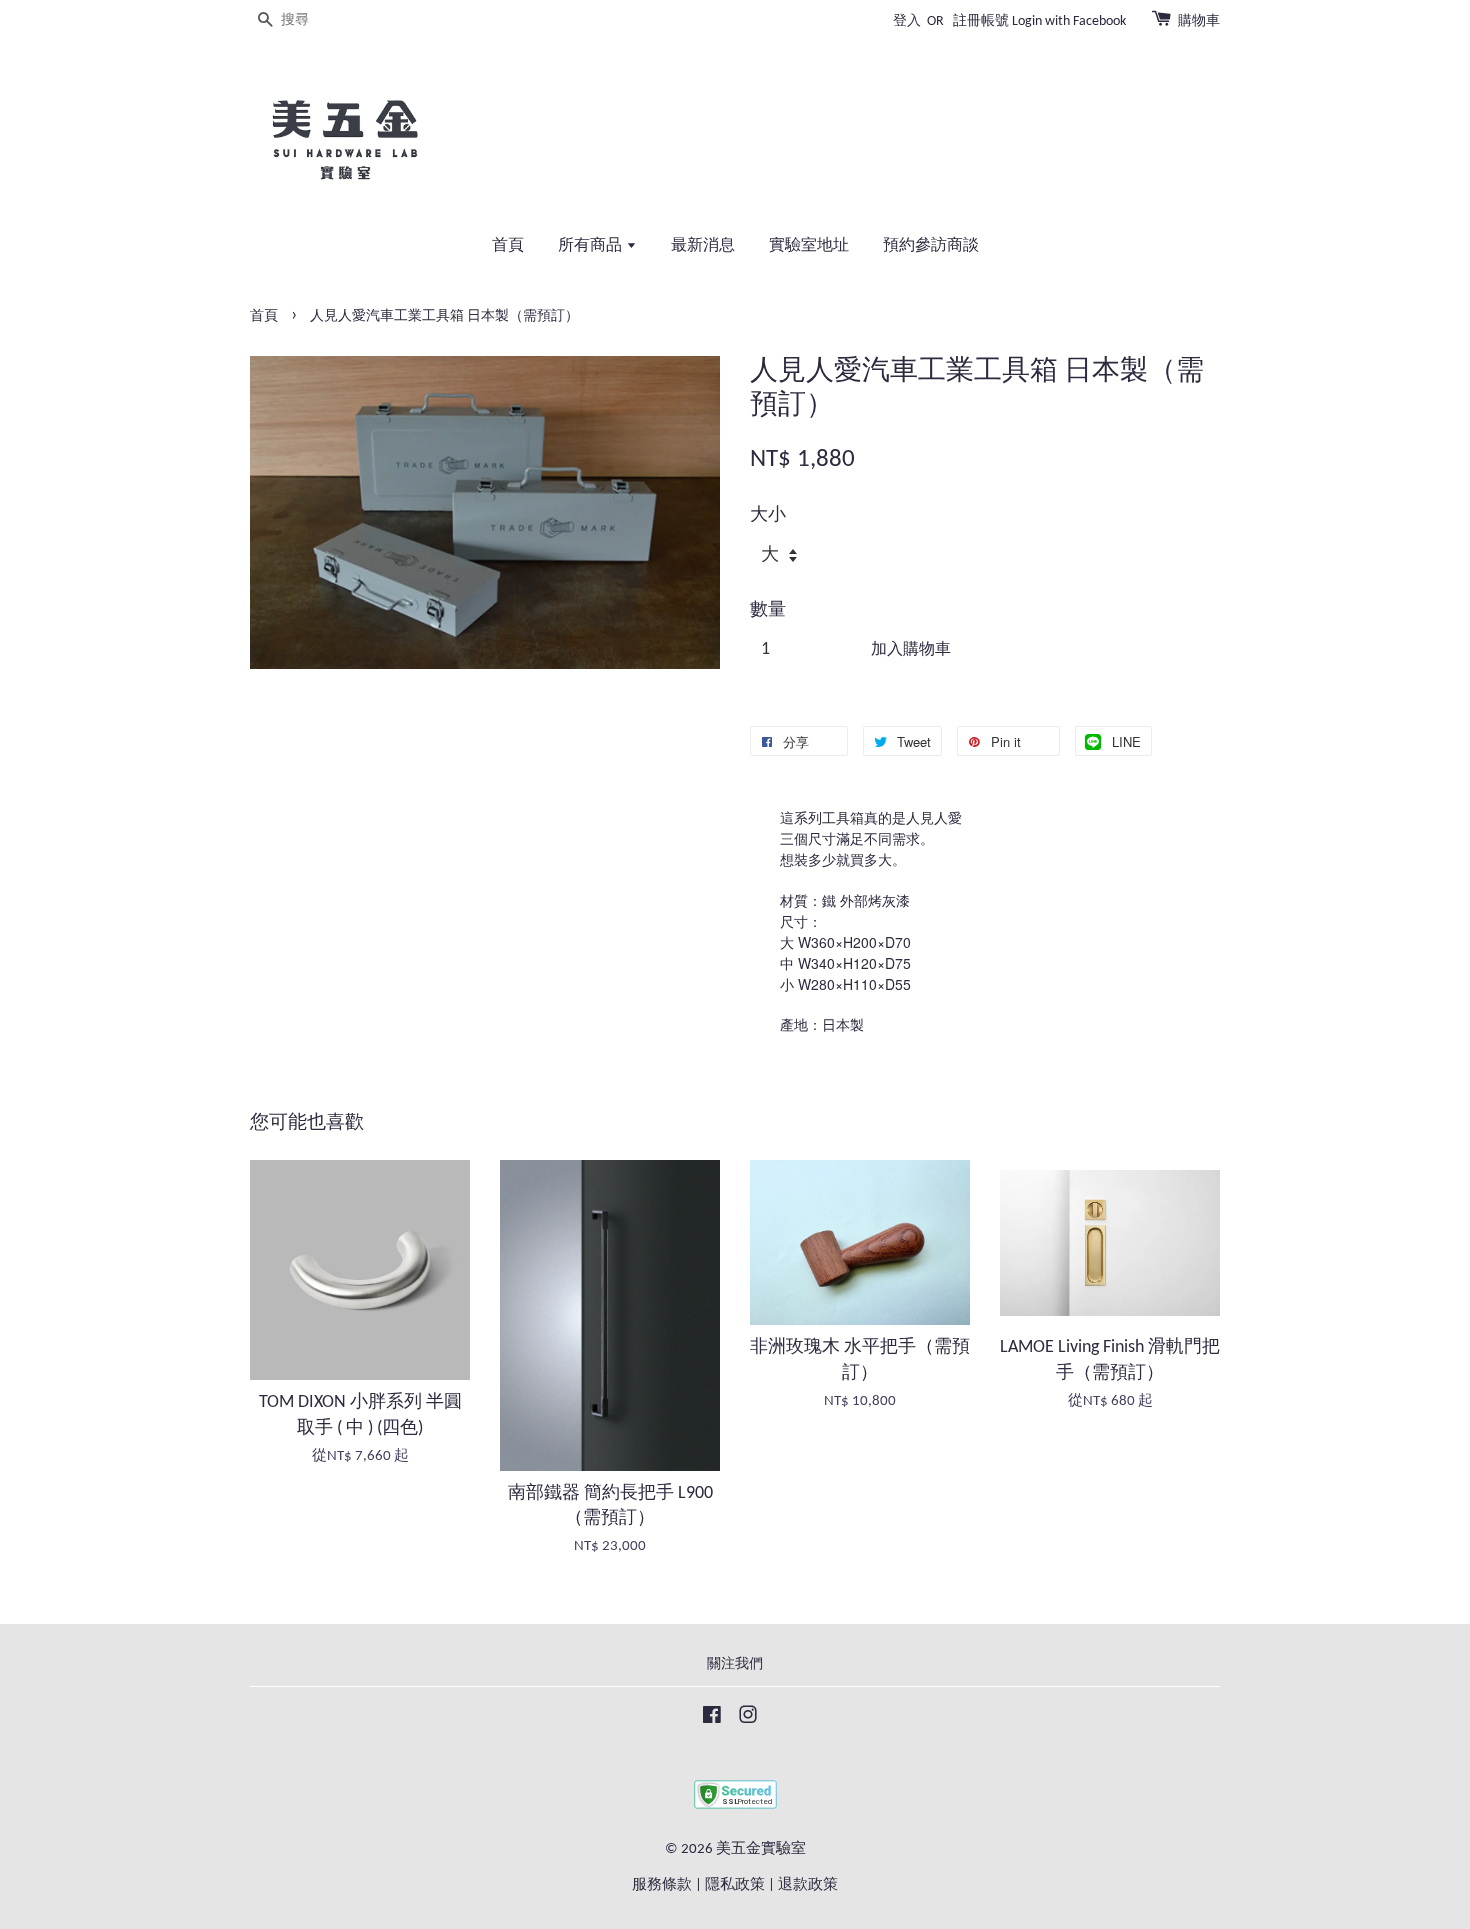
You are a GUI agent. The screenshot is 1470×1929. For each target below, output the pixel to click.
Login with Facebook (1069, 21)
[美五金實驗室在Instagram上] (748, 1719)
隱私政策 (735, 1885)
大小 (768, 515)
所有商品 (592, 246)
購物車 (1199, 21)
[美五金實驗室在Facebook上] (712, 1719)
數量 (768, 610)
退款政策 (808, 1885)
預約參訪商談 (931, 246)
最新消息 (703, 246)
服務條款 (662, 1885)
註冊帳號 (981, 21)
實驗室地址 (809, 246)
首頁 (508, 246)
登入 (907, 21)
